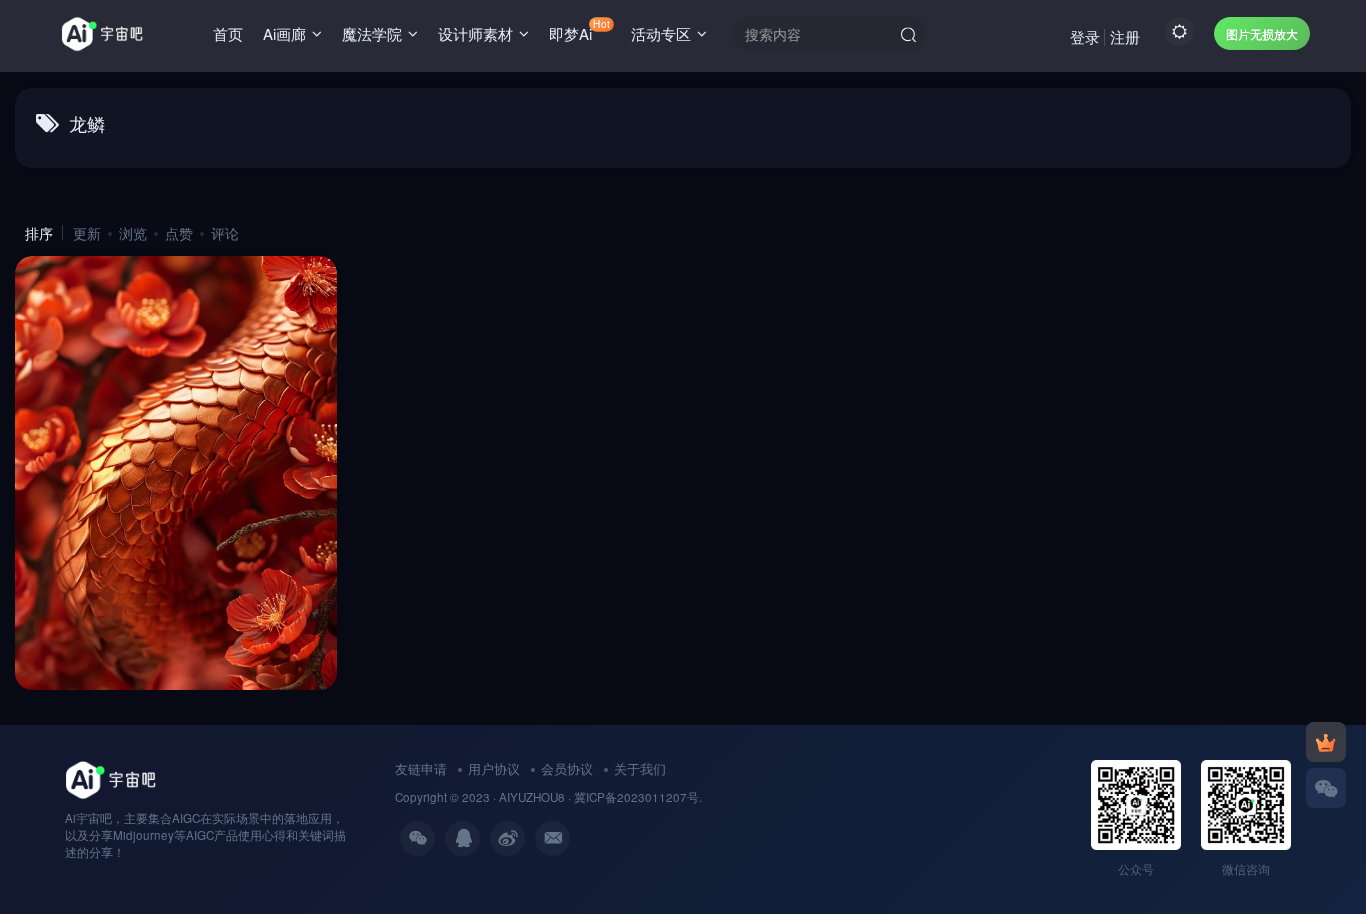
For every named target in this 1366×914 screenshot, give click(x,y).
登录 (1085, 36)
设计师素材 (475, 33)
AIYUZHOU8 (532, 797)
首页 (228, 33)
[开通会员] (1326, 742)
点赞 (179, 233)
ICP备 (601, 797)
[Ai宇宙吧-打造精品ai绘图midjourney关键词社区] (110, 778)
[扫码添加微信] (1326, 788)
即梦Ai (579, 30)
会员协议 (567, 768)
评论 (225, 233)
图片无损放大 (1262, 33)
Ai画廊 (284, 33)
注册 (1125, 36)
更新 (87, 233)
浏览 (133, 233)
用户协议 (494, 768)
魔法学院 (372, 33)
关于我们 (640, 768)
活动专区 (661, 33)
